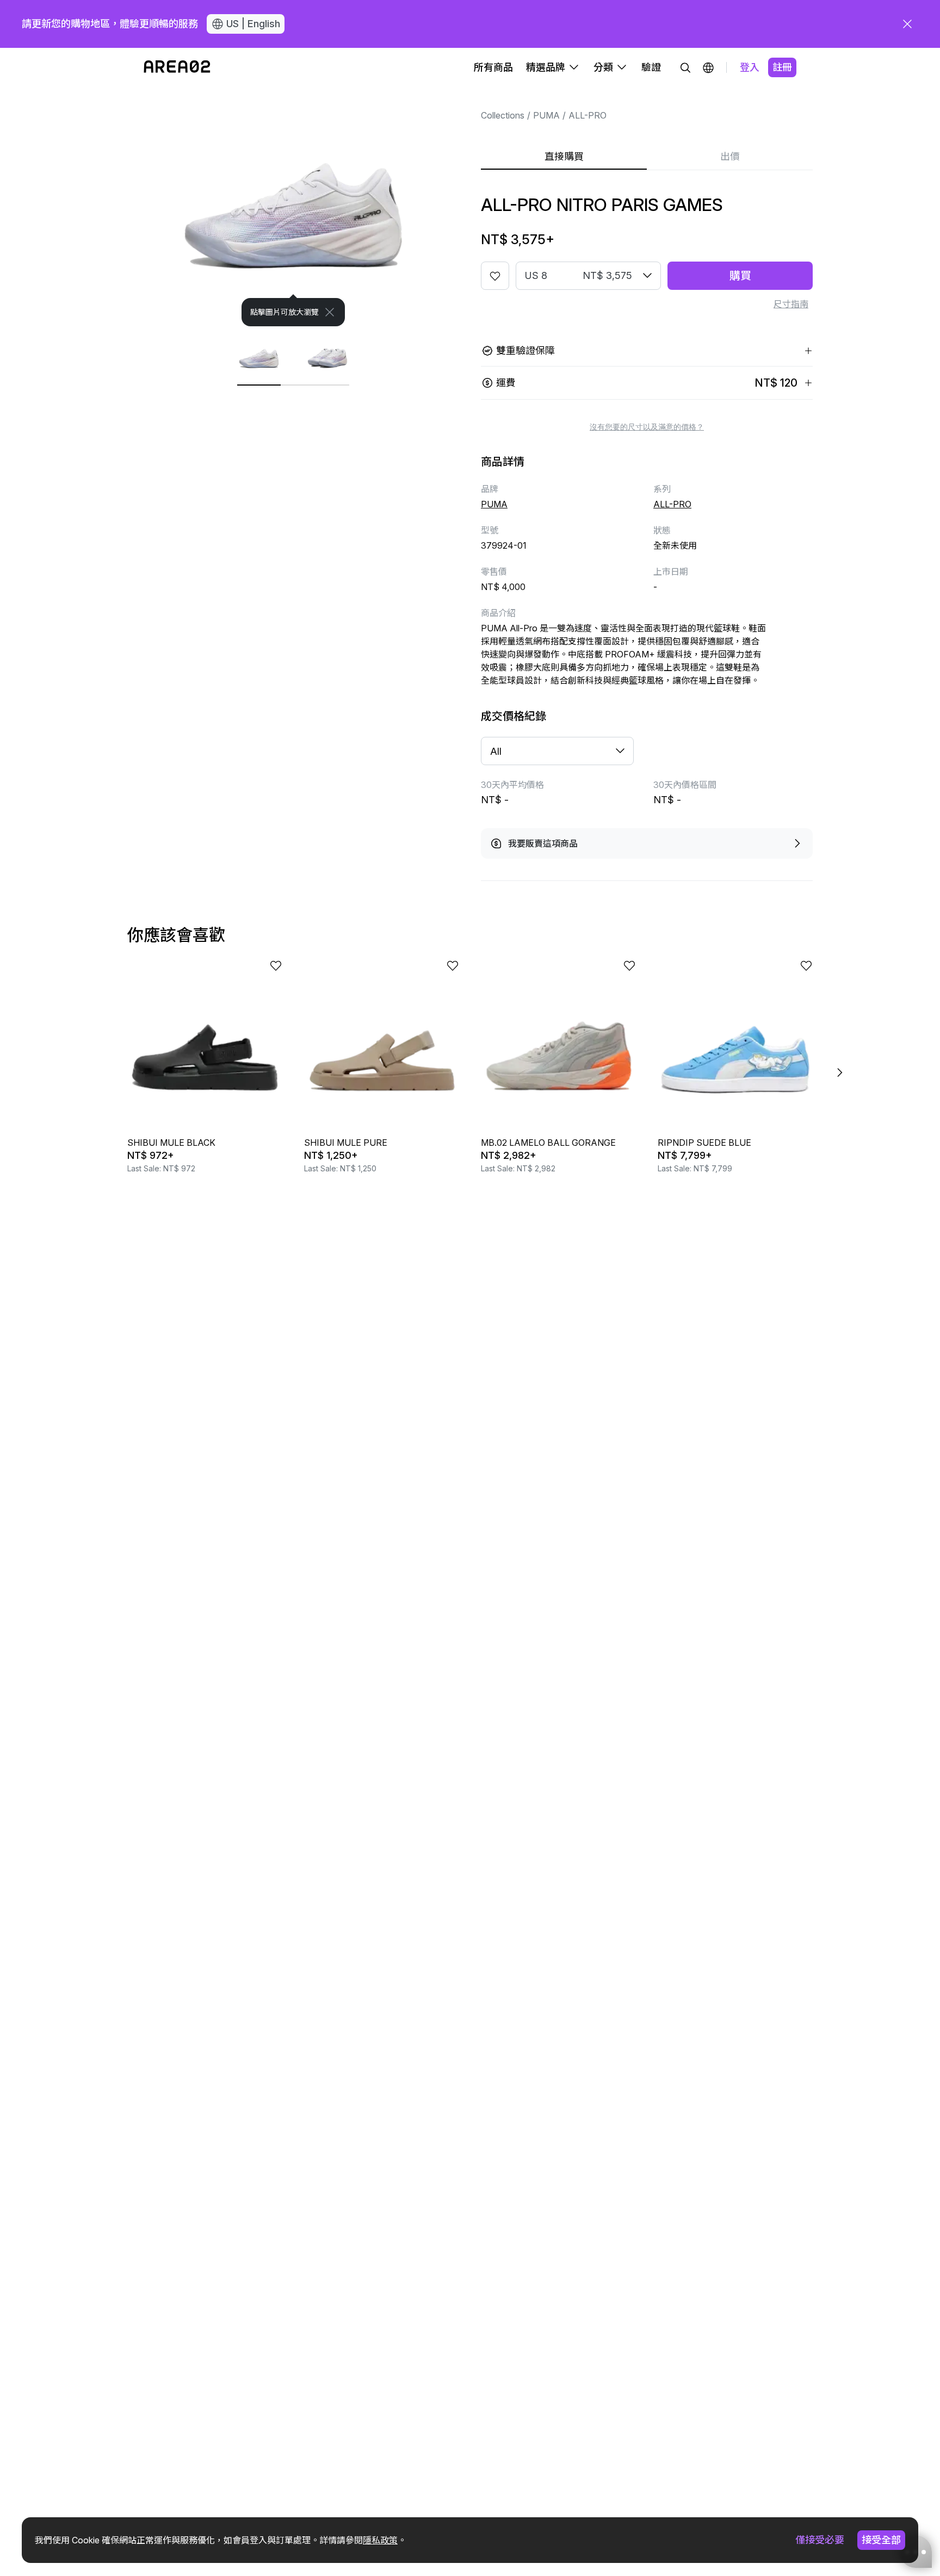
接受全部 (881, 2540)
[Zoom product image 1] (293, 207)
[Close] (330, 312)
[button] (708, 67)
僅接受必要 (820, 2540)
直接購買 (564, 156)
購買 (740, 276)
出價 (730, 156)
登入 (750, 67)
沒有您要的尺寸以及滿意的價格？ (647, 427)
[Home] (177, 67)
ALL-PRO (587, 115)
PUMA (546, 115)
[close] (907, 24)
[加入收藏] (495, 276)
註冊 (782, 67)
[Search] (685, 67)
